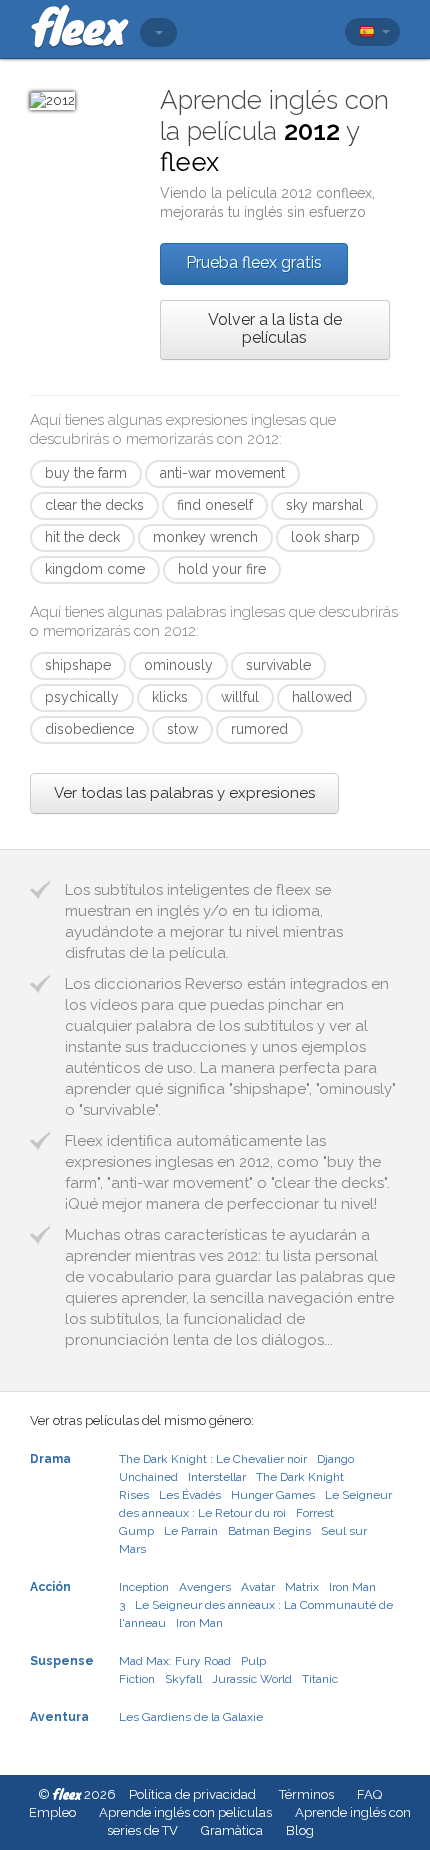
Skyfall (183, 1679)
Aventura (59, 1717)
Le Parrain (191, 1531)
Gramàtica (232, 1830)
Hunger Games (273, 1495)
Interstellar (217, 1477)
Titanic (320, 1679)
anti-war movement (222, 473)
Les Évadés (190, 1495)
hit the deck (82, 537)
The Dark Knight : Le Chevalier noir (213, 1459)
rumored (259, 729)
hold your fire (222, 569)
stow (182, 729)
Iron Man (199, 1623)
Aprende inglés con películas (185, 1812)
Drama (50, 1459)
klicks (170, 697)
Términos (306, 1794)
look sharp (325, 537)
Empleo (52, 1812)
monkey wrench (205, 537)
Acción (50, 1587)
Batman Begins (269, 1531)
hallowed (322, 697)
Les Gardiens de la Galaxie (191, 1717)
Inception (144, 1587)
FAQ (369, 1794)
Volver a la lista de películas (275, 328)
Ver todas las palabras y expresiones (184, 793)
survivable (278, 665)
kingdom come (95, 569)
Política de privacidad (192, 1794)
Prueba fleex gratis (254, 262)
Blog (300, 1830)
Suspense (62, 1661)
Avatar (258, 1587)
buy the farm (86, 473)
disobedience (89, 729)
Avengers (205, 1587)
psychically (82, 697)
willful (240, 697)
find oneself (215, 505)
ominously (178, 665)
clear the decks (94, 505)
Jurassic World (252, 1679)
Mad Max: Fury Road (175, 1661)
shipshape (78, 665)
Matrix (302, 1587)
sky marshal (324, 505)
